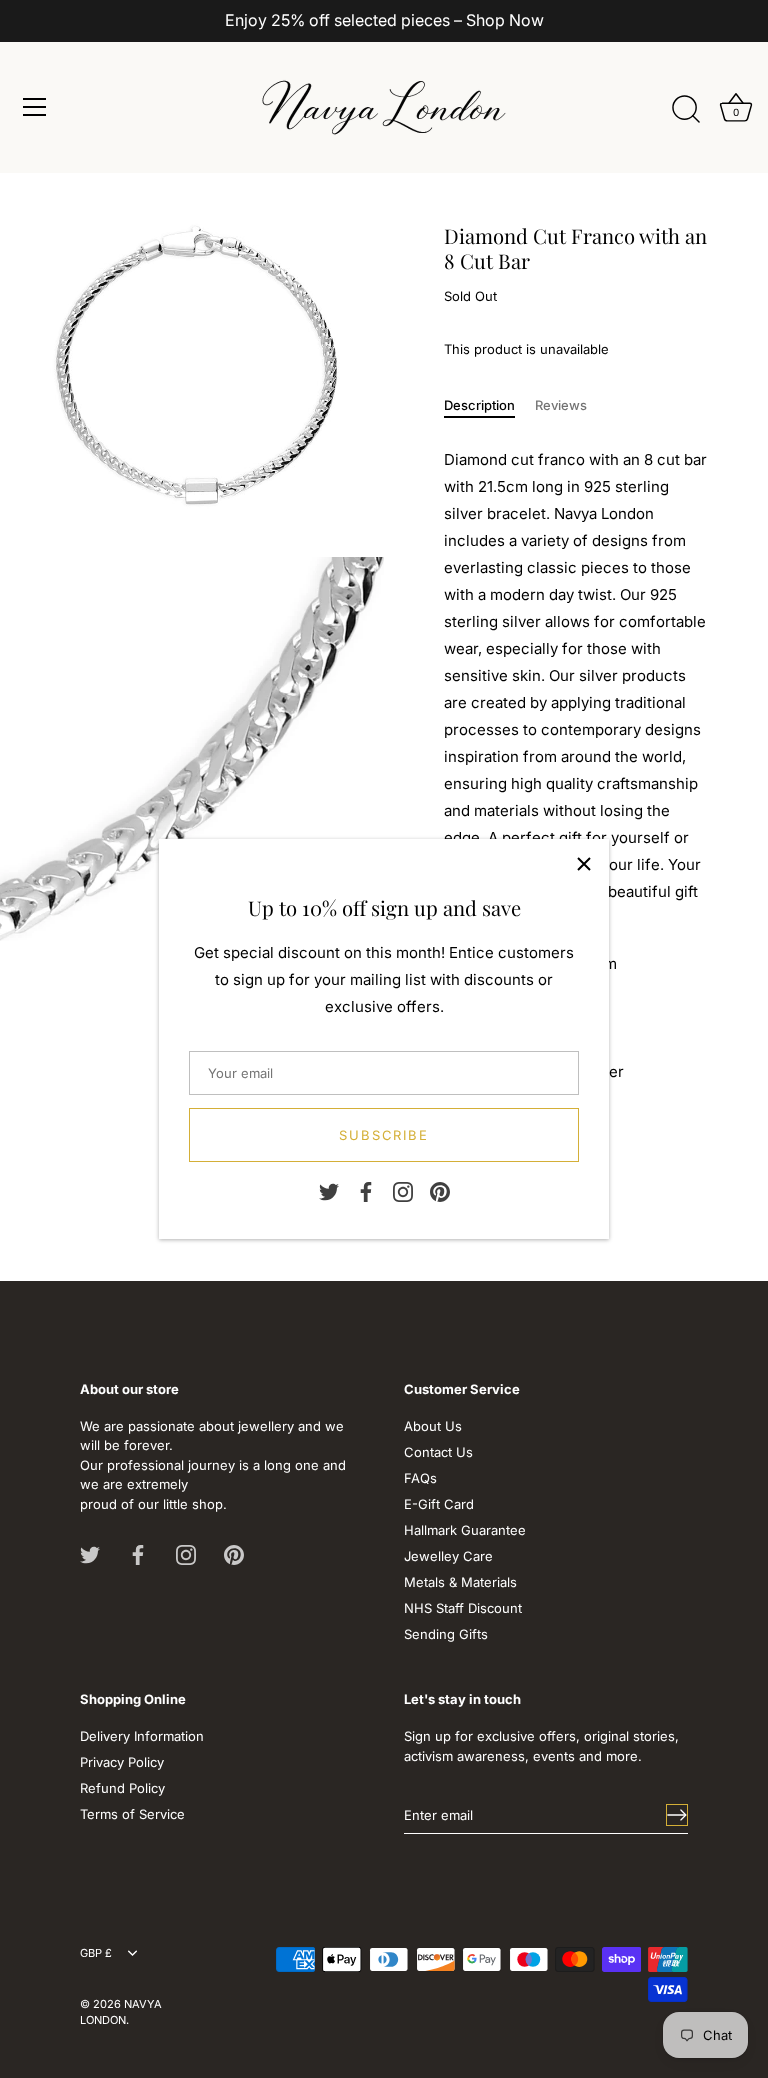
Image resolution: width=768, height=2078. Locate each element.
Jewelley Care (448, 1556)
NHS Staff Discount (463, 1608)
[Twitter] (329, 1191)
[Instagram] (403, 1191)
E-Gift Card (439, 1504)
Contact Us (438, 1452)
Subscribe (384, 1135)
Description (479, 405)
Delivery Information (142, 1736)
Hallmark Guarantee (465, 1530)
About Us (433, 1426)
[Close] (584, 864)
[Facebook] (366, 1191)
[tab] (489, 406)
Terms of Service (132, 1814)
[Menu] (35, 107)
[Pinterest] (440, 1191)
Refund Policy (122, 1788)
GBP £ (96, 1953)
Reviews (561, 405)
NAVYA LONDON (121, 2011)
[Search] (686, 110)
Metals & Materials (460, 1582)
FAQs (420, 1478)
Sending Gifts (446, 1634)
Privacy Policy (122, 1762)
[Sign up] (677, 1815)
